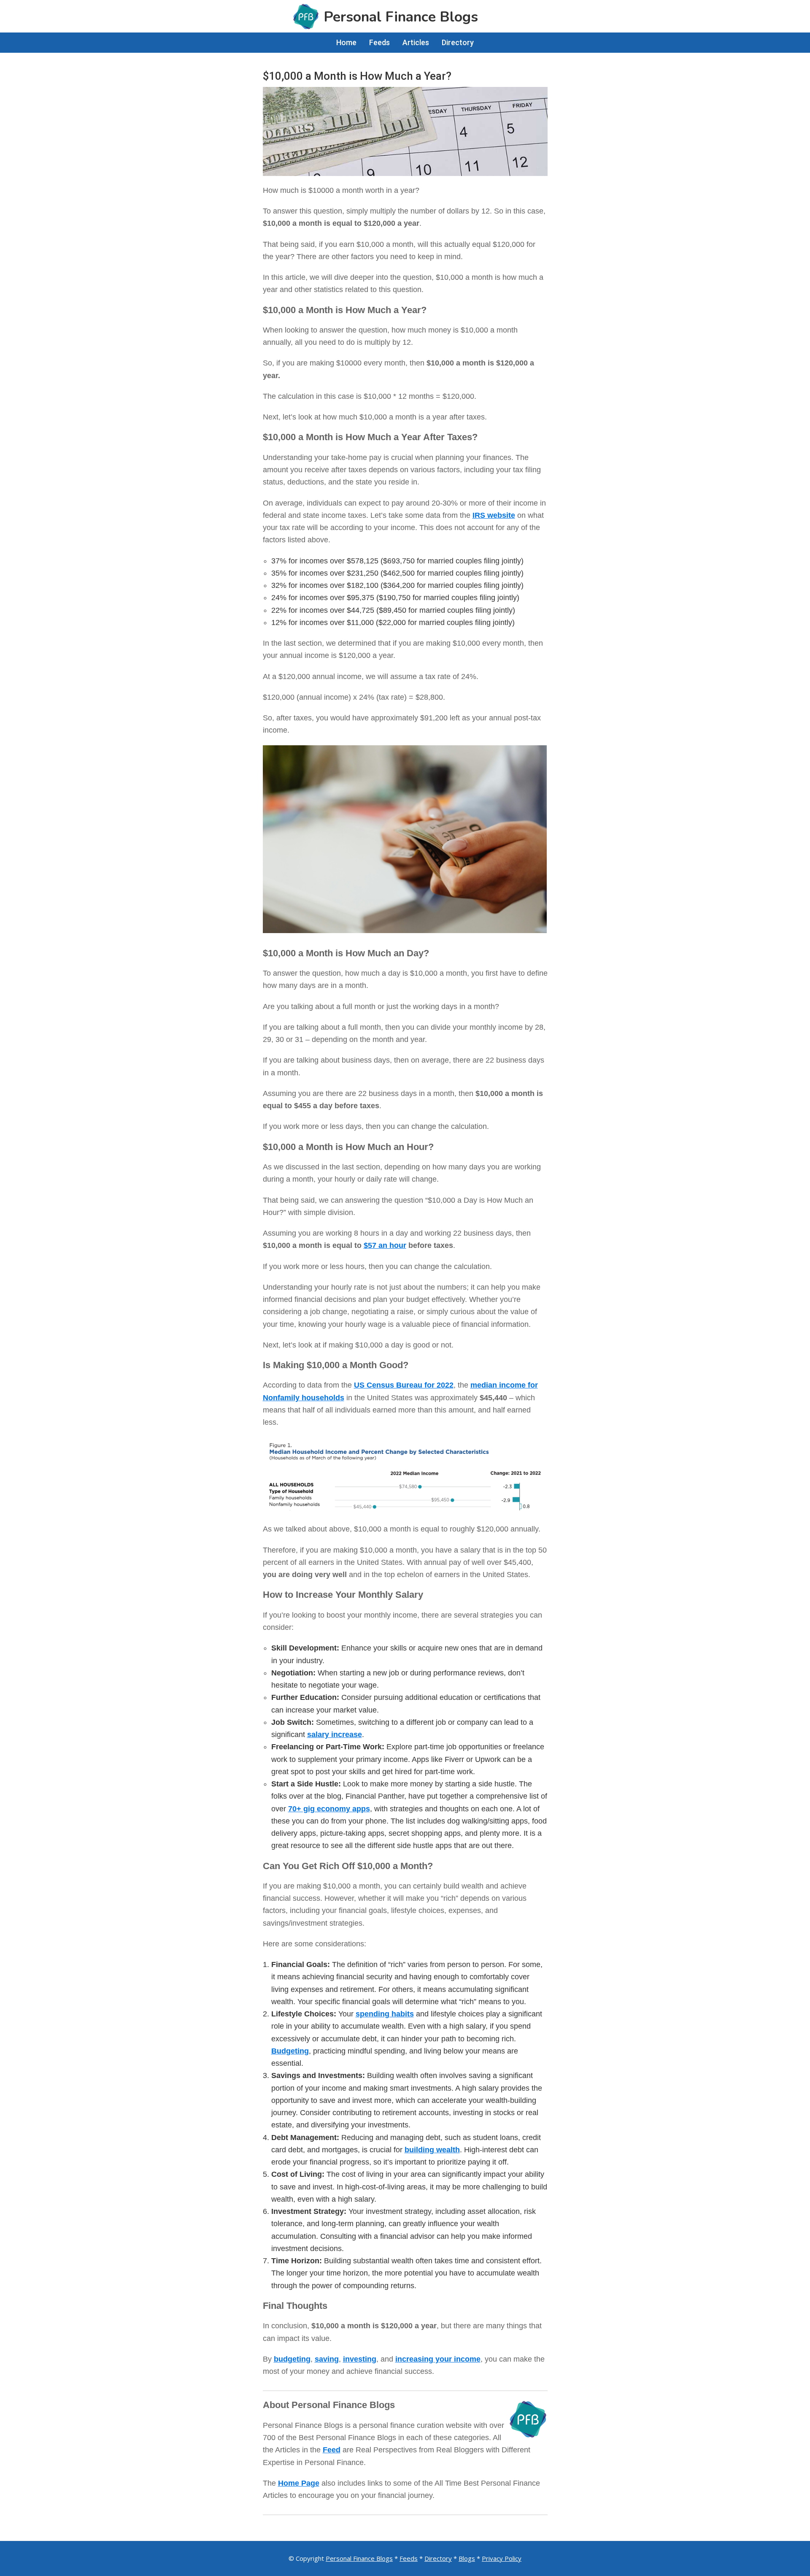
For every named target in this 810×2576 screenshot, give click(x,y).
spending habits (385, 2014)
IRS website (494, 515)
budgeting (292, 2359)
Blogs (467, 2558)
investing (360, 2359)
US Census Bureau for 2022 (404, 1385)
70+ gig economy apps (329, 1809)
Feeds (409, 2558)
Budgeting (290, 2051)
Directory (438, 2558)
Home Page (299, 2483)
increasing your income (438, 2359)
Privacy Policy (502, 2558)
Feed (332, 2450)
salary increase (335, 1734)
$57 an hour (385, 1245)
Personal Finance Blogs (359, 2558)
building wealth (432, 2150)
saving (327, 2359)
